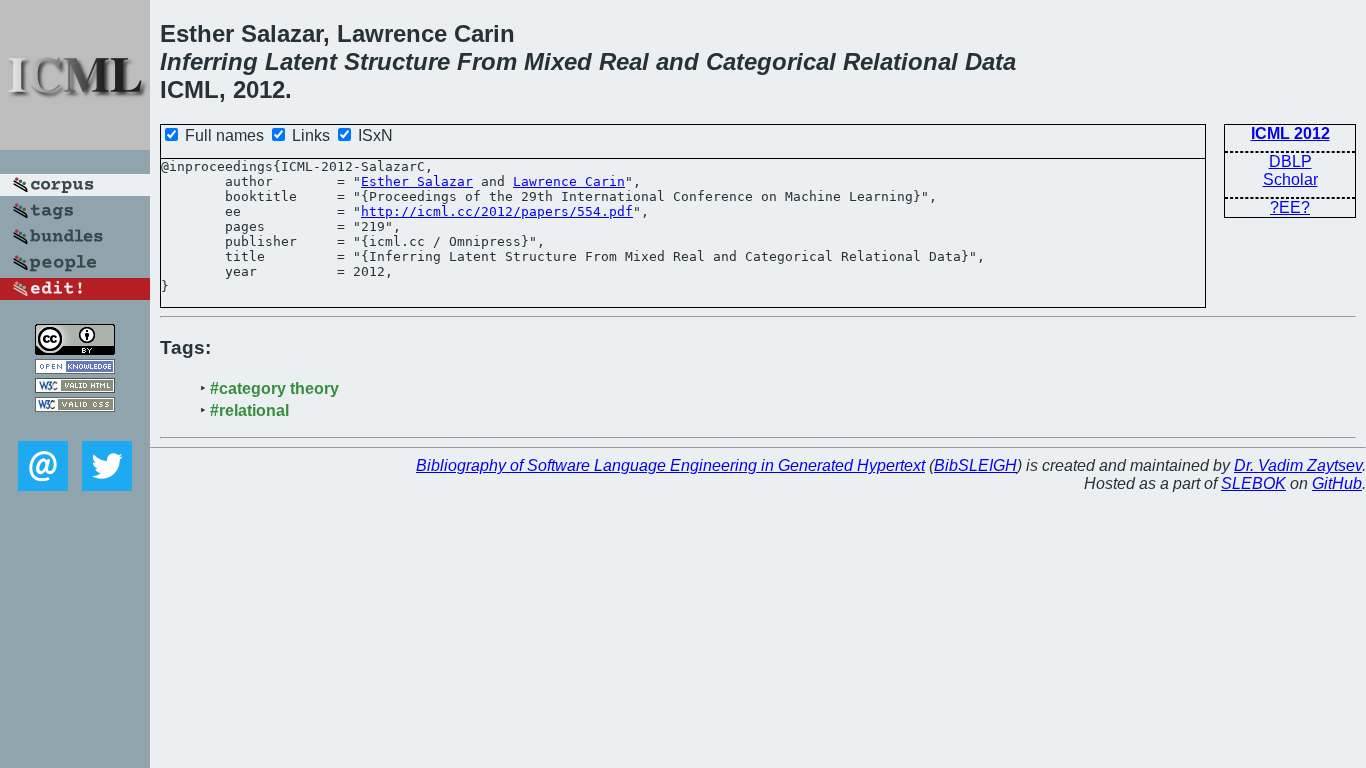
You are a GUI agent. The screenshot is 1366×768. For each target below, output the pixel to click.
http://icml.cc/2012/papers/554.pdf (497, 211)
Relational (900, 61)
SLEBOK (1253, 483)
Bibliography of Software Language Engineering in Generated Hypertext (670, 465)
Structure (397, 61)
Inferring (209, 61)
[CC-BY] (75, 349)
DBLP (1290, 161)
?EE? (1290, 207)
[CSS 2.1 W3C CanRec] (75, 426)
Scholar (1290, 179)
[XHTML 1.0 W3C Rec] (75, 387)
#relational (249, 410)
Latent (301, 61)
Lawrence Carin (569, 181)
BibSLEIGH (975, 465)
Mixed (558, 61)
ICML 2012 (1290, 133)
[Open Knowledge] (75, 368)
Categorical (771, 61)
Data (990, 61)
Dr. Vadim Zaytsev (1298, 465)
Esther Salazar (417, 181)
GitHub (1337, 483)
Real (624, 61)
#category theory (274, 388)
